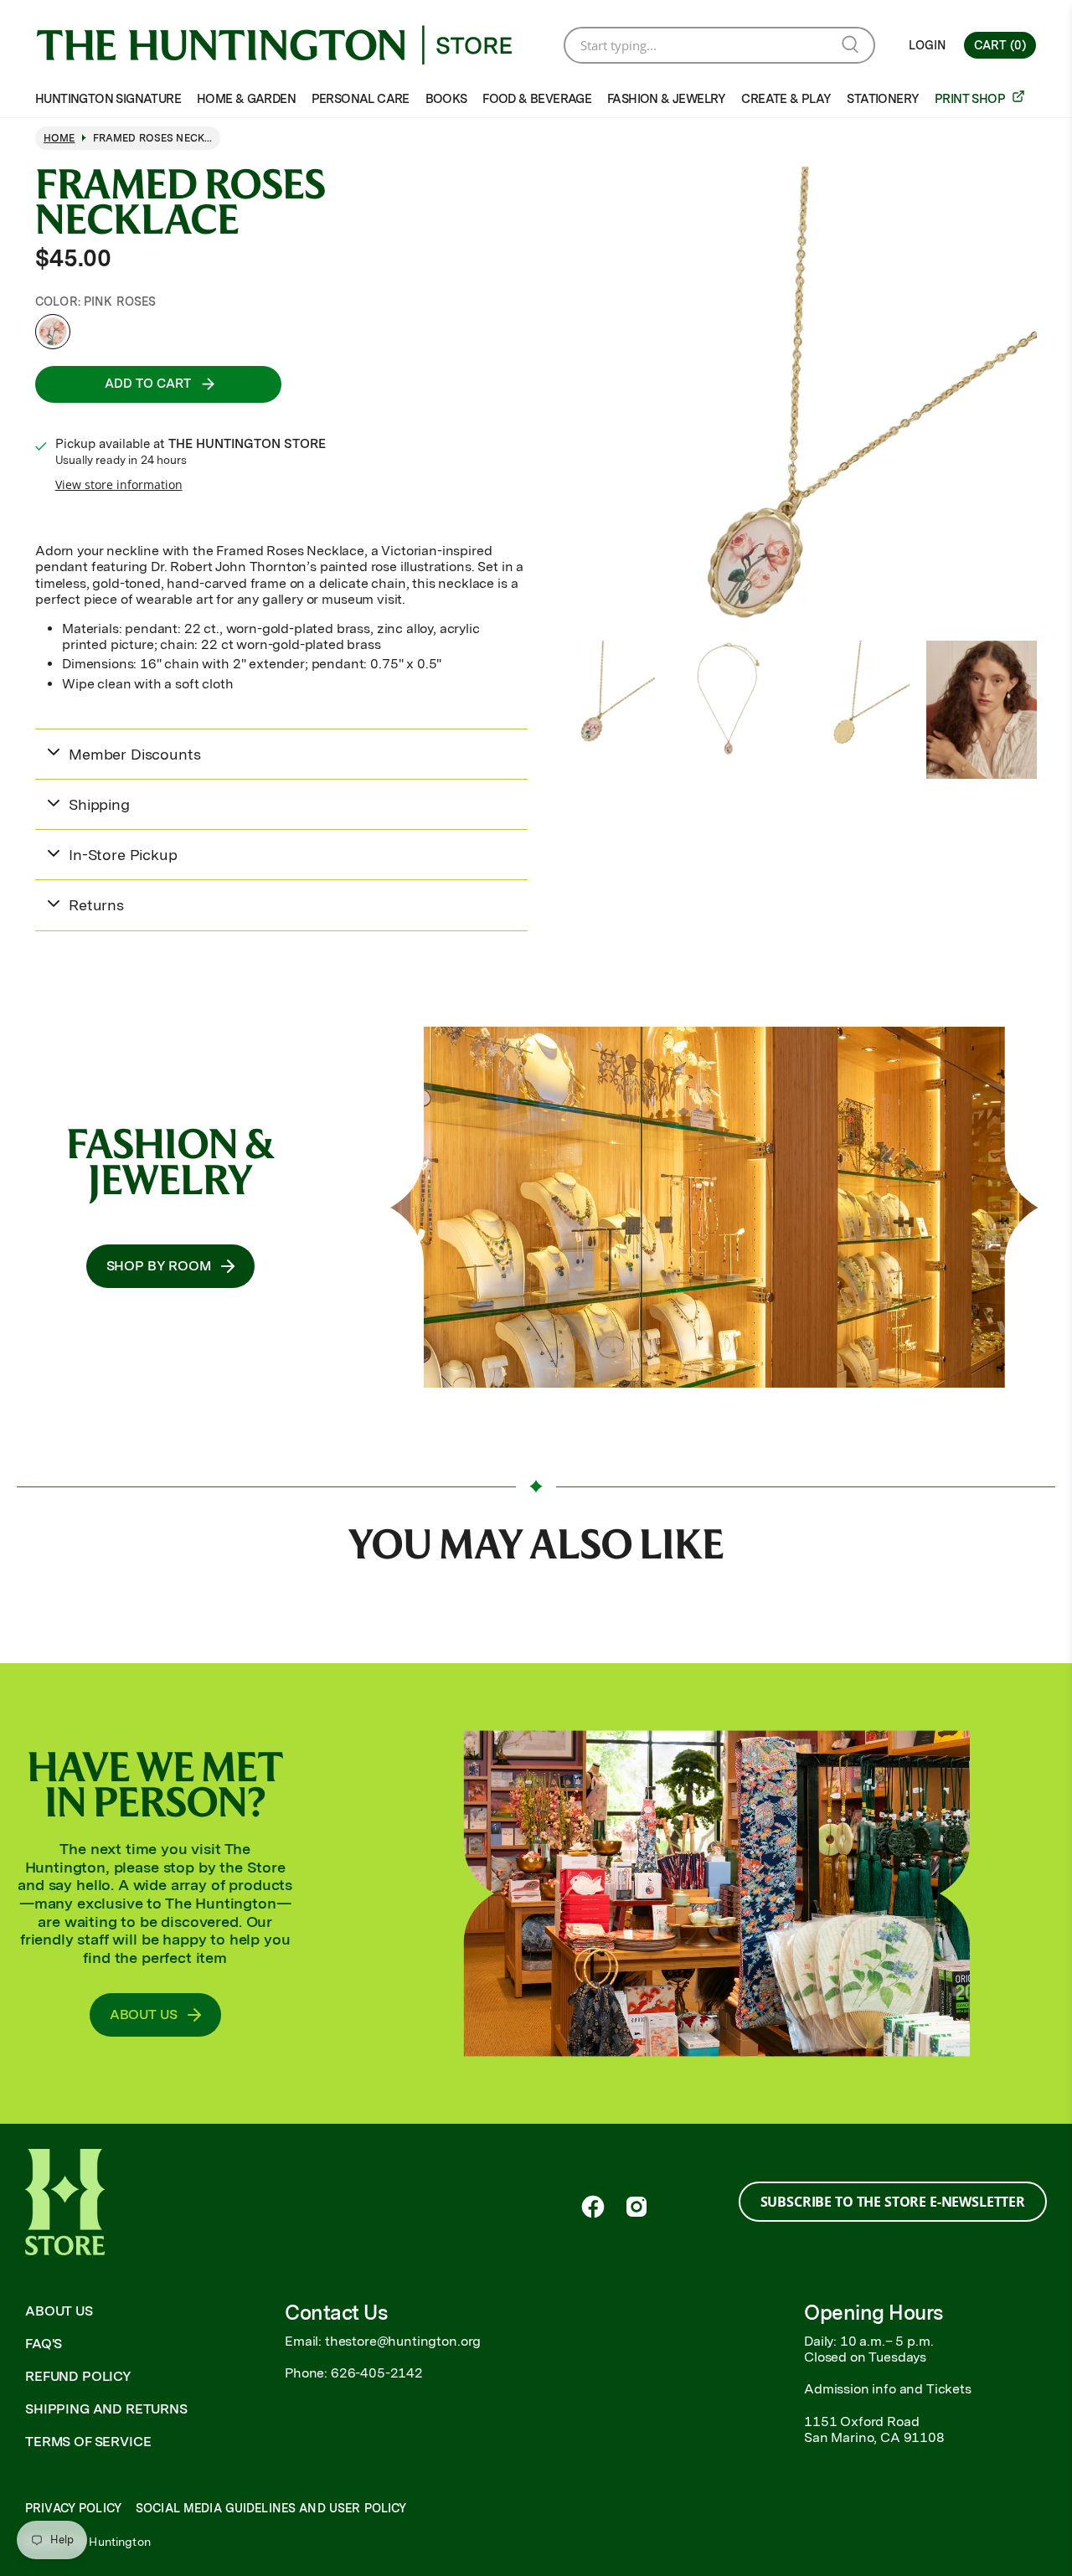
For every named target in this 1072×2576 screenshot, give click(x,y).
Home (59, 138)
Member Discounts (134, 754)
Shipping (99, 804)
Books (446, 99)
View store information (119, 484)
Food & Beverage (537, 99)
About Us (59, 2311)
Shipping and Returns (106, 2409)
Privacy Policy (73, 2508)
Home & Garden (246, 99)
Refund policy (78, 2376)
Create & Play (786, 99)
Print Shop (971, 99)
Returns (96, 905)
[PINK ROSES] (53, 332)
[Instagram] (636, 2207)
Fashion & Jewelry (667, 99)
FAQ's (44, 2344)
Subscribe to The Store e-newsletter (893, 2202)
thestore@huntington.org (403, 2341)
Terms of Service (88, 2442)
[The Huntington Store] (287, 45)
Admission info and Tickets (888, 2389)
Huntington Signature (108, 99)
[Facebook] (593, 2207)
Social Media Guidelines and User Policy (271, 2508)
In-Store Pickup (123, 855)
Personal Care (361, 99)
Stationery (883, 99)
